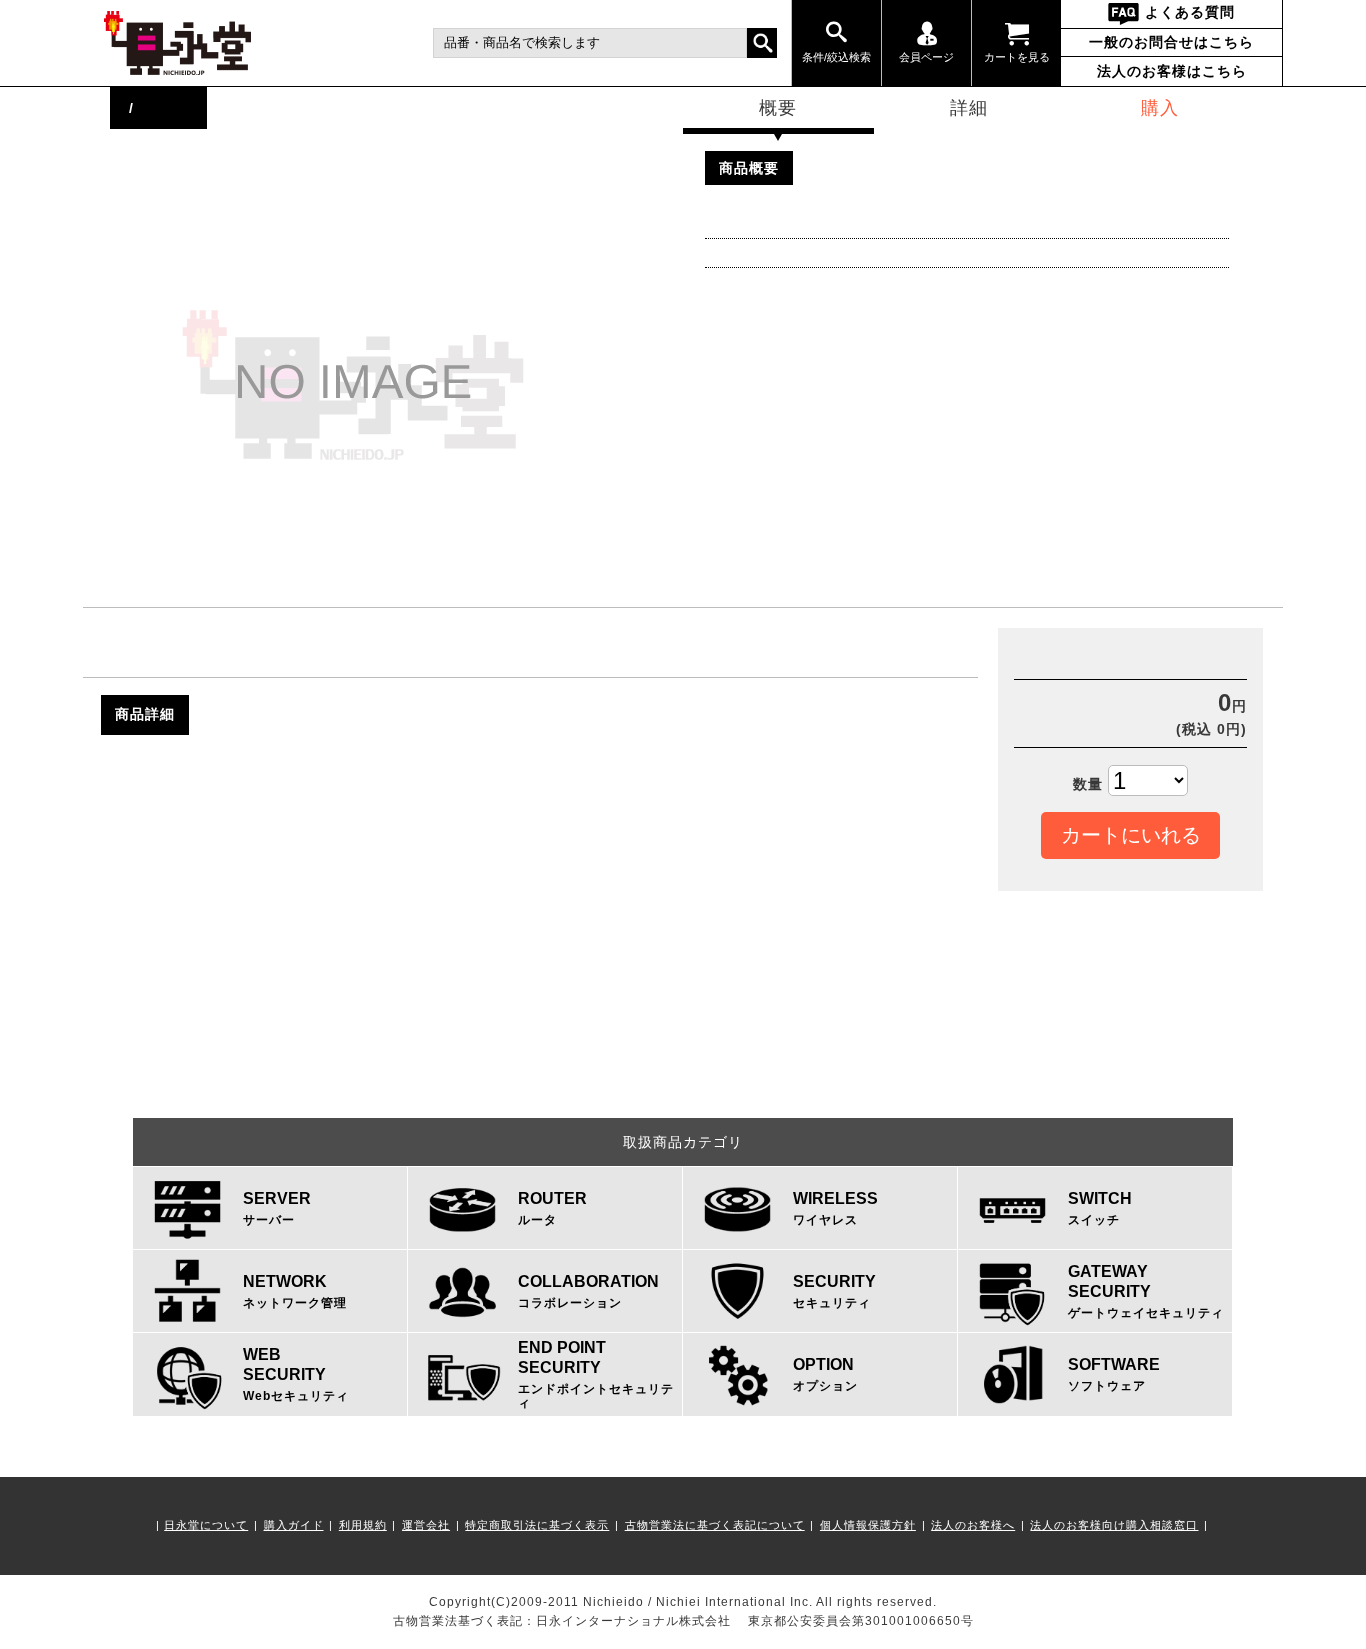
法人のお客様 (1172, 71)
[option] (407, 385)
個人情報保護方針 (868, 1525)
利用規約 (363, 1525)
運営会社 (426, 1525)
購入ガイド (294, 1525)
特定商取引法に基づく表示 (537, 1525)
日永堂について (206, 1525)
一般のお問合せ (1171, 42)
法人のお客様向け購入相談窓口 (1114, 1525)
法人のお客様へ (973, 1525)
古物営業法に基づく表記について (715, 1525)
